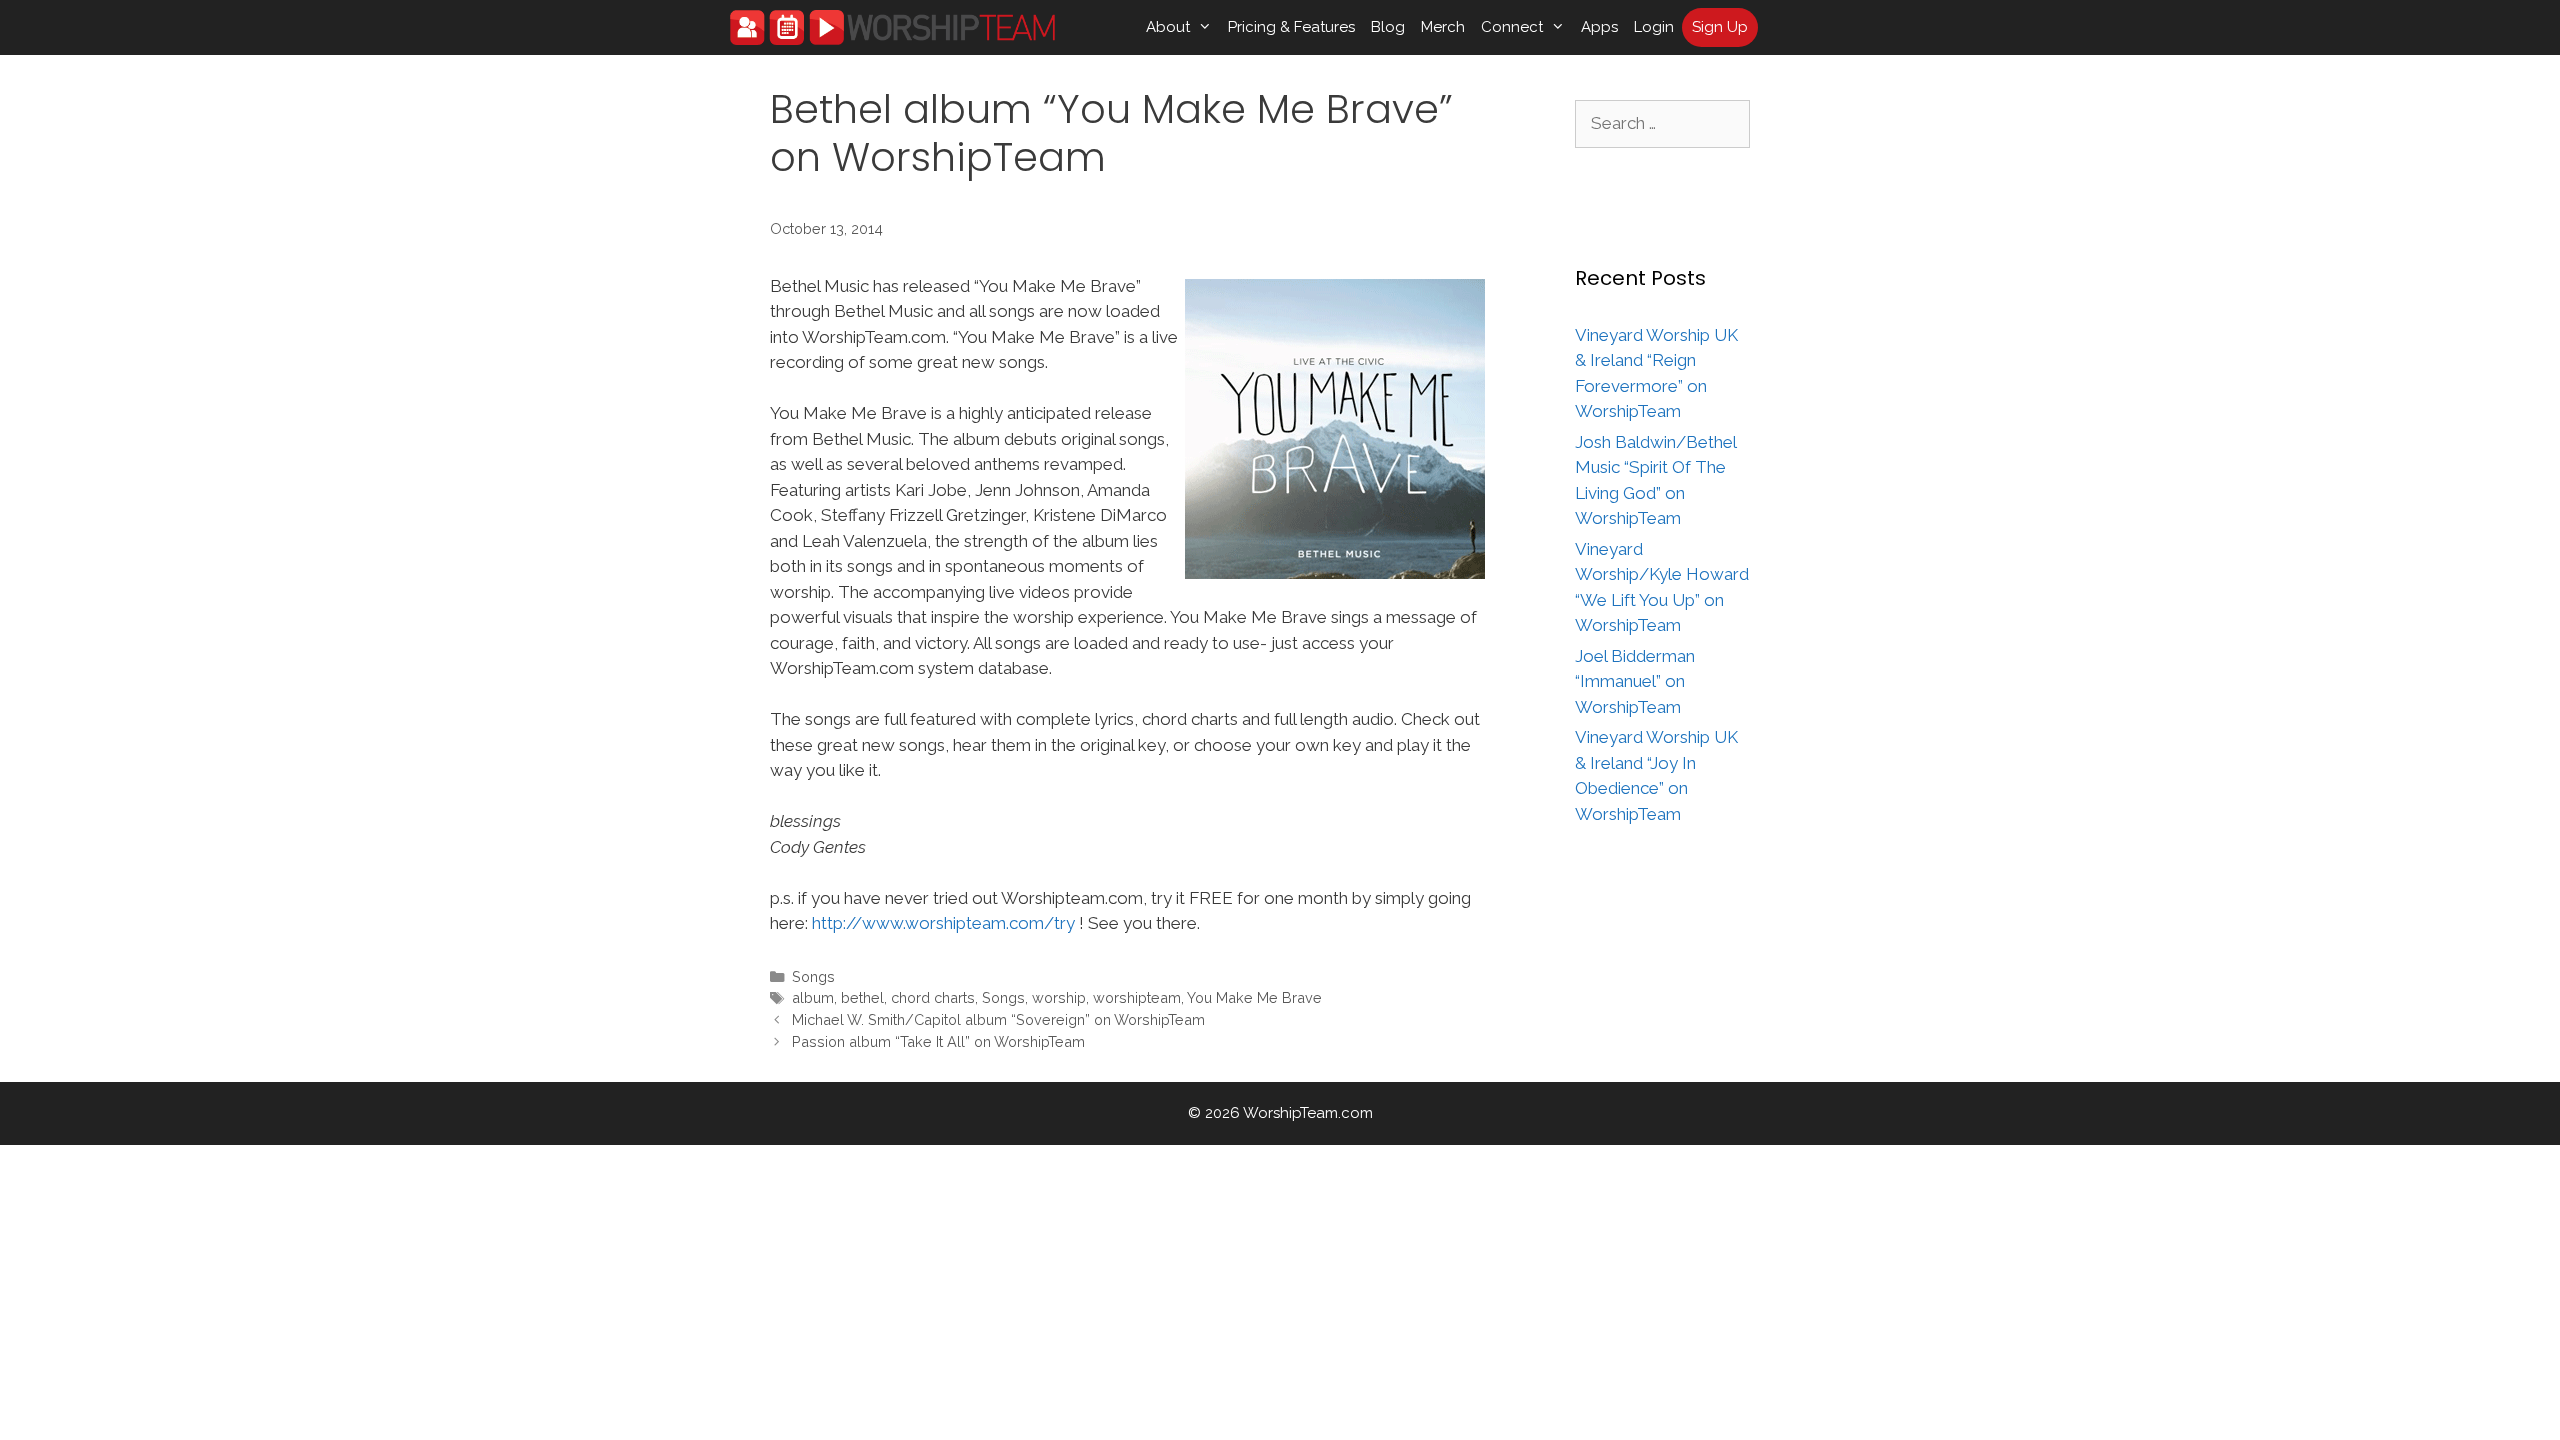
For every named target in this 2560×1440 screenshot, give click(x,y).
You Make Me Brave (1254, 997)
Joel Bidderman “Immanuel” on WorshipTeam (1635, 681)
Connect (1512, 27)
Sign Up (1720, 27)
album (813, 997)
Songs (813, 976)
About (1168, 27)
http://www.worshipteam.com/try (943, 923)
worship (1059, 997)
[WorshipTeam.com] (892, 27)
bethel (862, 997)
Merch (1443, 27)
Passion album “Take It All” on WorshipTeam (938, 1041)
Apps (1599, 27)
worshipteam (1137, 997)
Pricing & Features (1291, 27)
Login (1654, 27)
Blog (1388, 27)
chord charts (933, 997)
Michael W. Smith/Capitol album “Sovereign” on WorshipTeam (998, 1019)
